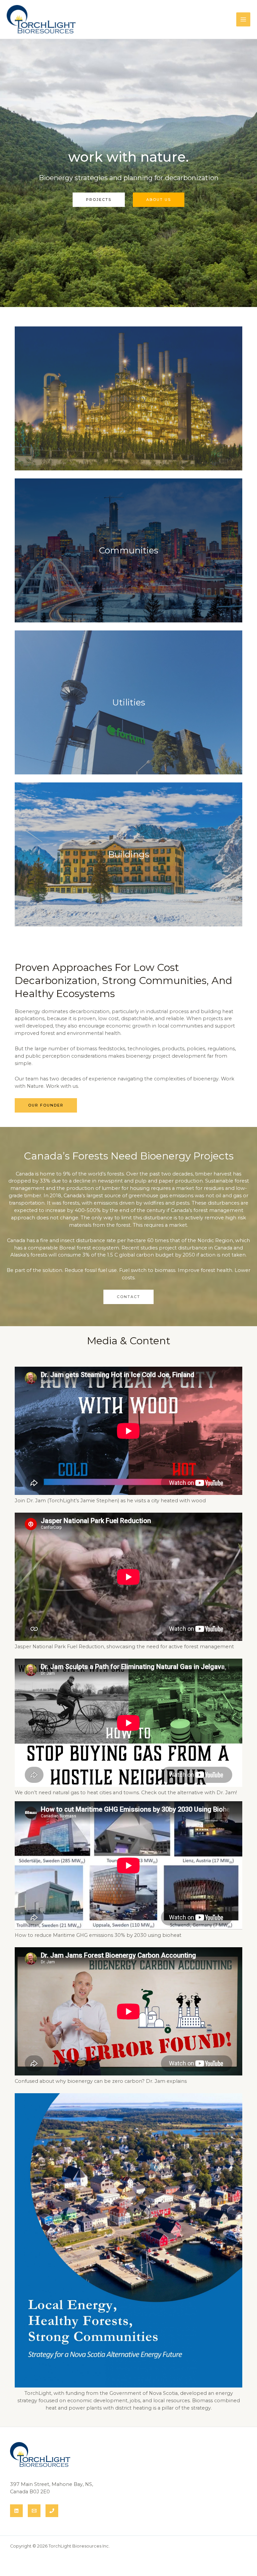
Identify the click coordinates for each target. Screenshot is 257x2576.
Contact (128, 1297)
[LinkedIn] (16, 2511)
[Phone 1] (52, 2511)
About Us (159, 200)
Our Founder (46, 1105)
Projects (99, 200)
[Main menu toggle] (243, 19)
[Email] (34, 2511)
